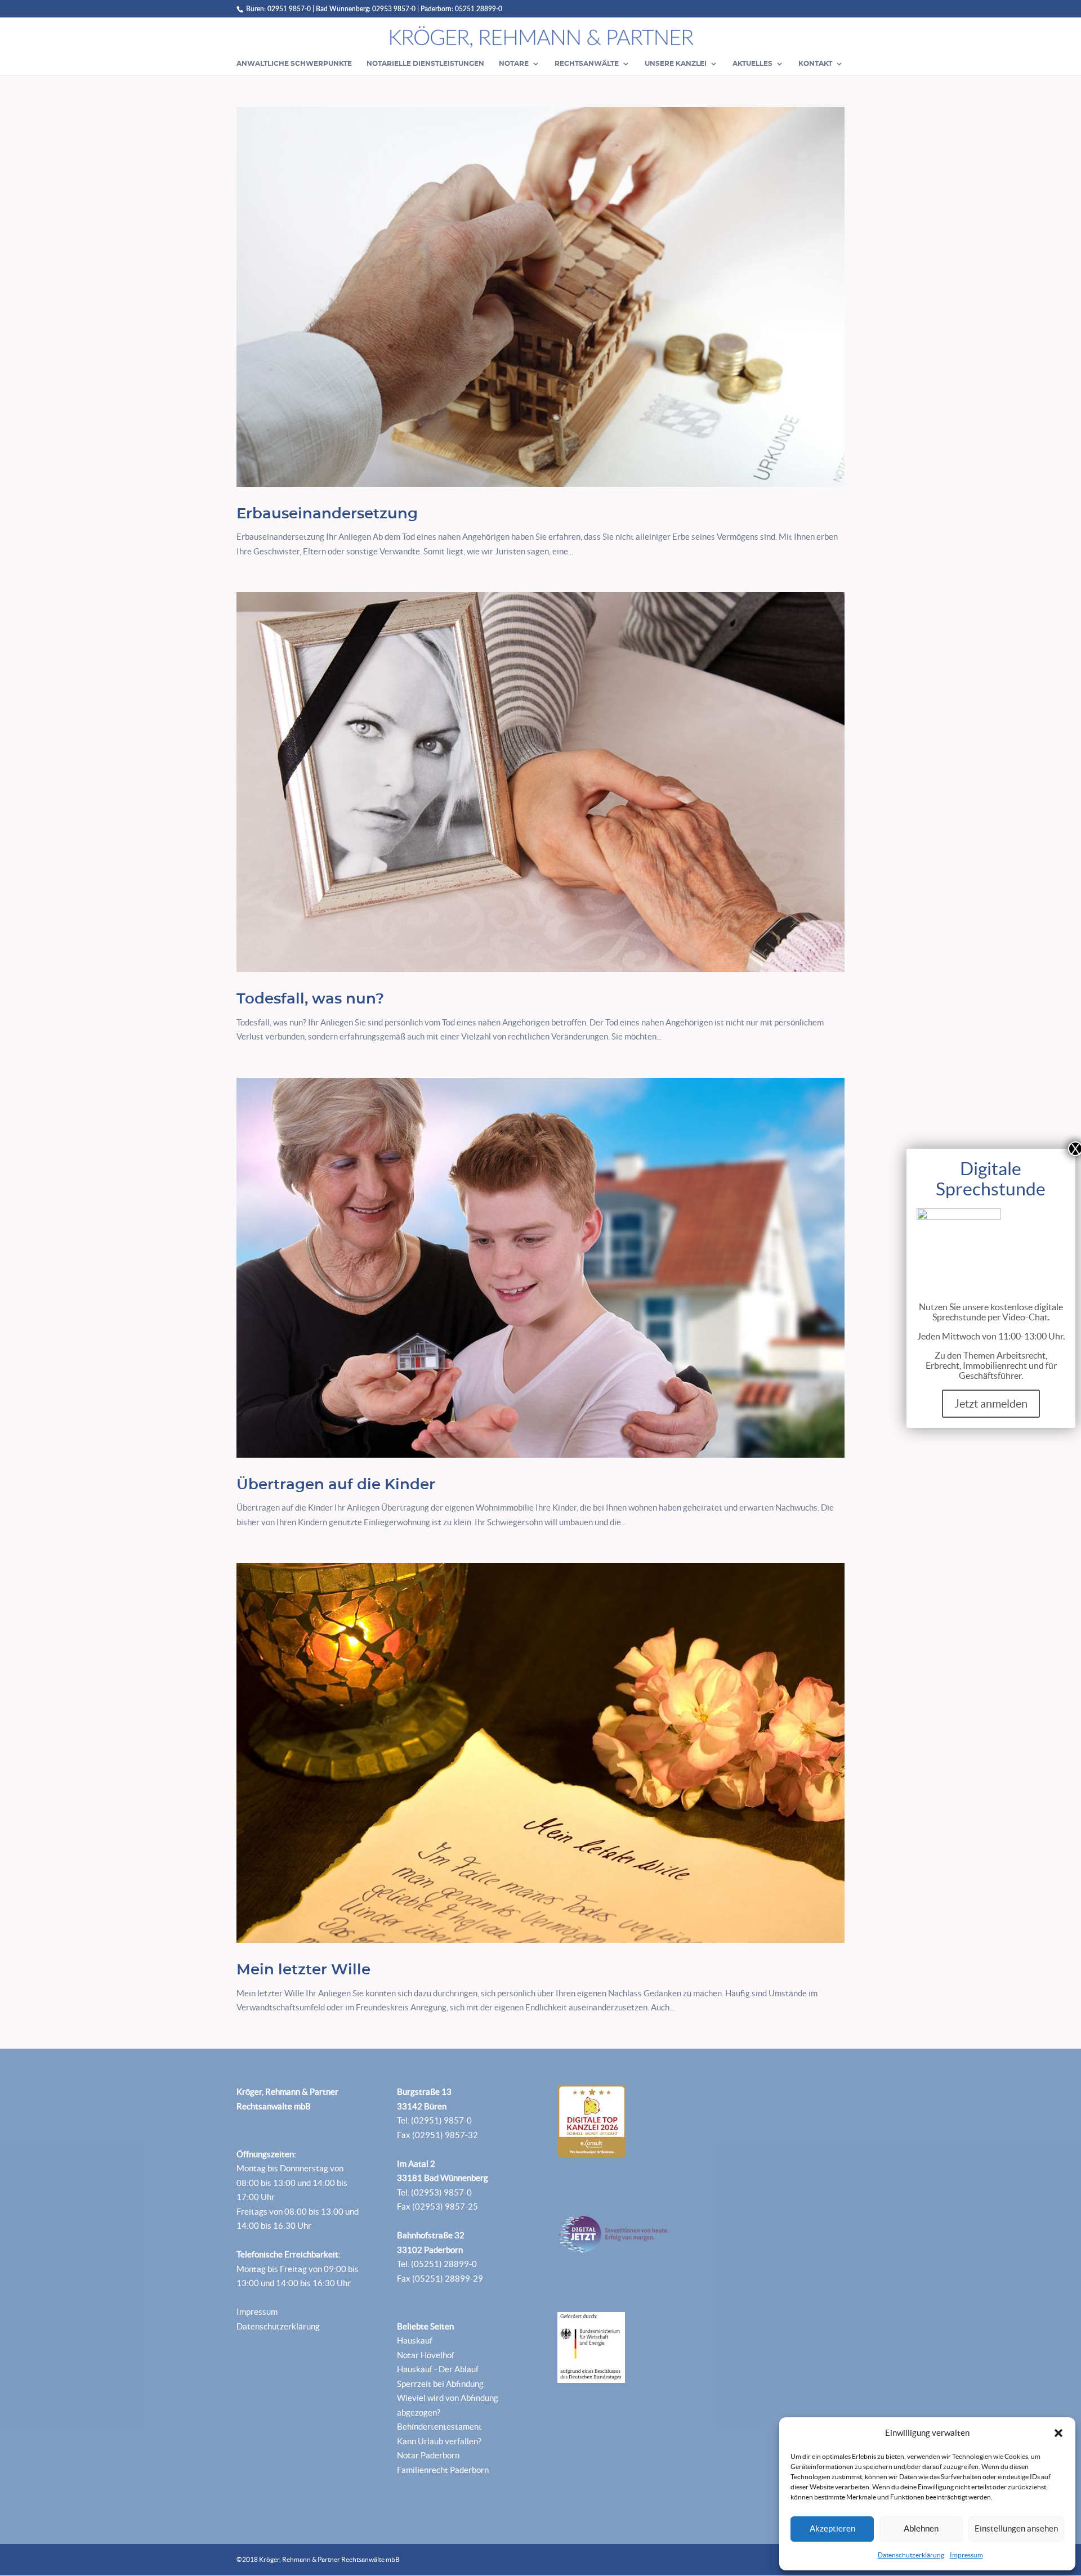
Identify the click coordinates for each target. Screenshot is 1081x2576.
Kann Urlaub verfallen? (439, 2441)
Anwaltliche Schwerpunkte (294, 64)
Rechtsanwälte (587, 64)
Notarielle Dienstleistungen (425, 64)
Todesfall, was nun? (310, 999)
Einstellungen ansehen (1016, 2528)
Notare (514, 64)
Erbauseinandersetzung (327, 514)
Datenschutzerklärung (911, 2555)
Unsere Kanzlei (676, 64)
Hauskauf (415, 2340)
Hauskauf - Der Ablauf (438, 2369)
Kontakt (815, 64)
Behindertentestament (439, 2427)
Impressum (966, 2555)
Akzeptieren (832, 2528)
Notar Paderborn (428, 2455)
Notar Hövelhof (426, 2355)
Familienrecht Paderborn (443, 2470)
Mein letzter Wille (303, 1970)
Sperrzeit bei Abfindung (440, 2384)
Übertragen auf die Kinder (336, 1485)
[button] (1058, 2433)
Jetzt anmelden (991, 1404)
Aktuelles (752, 64)
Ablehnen (921, 2528)
